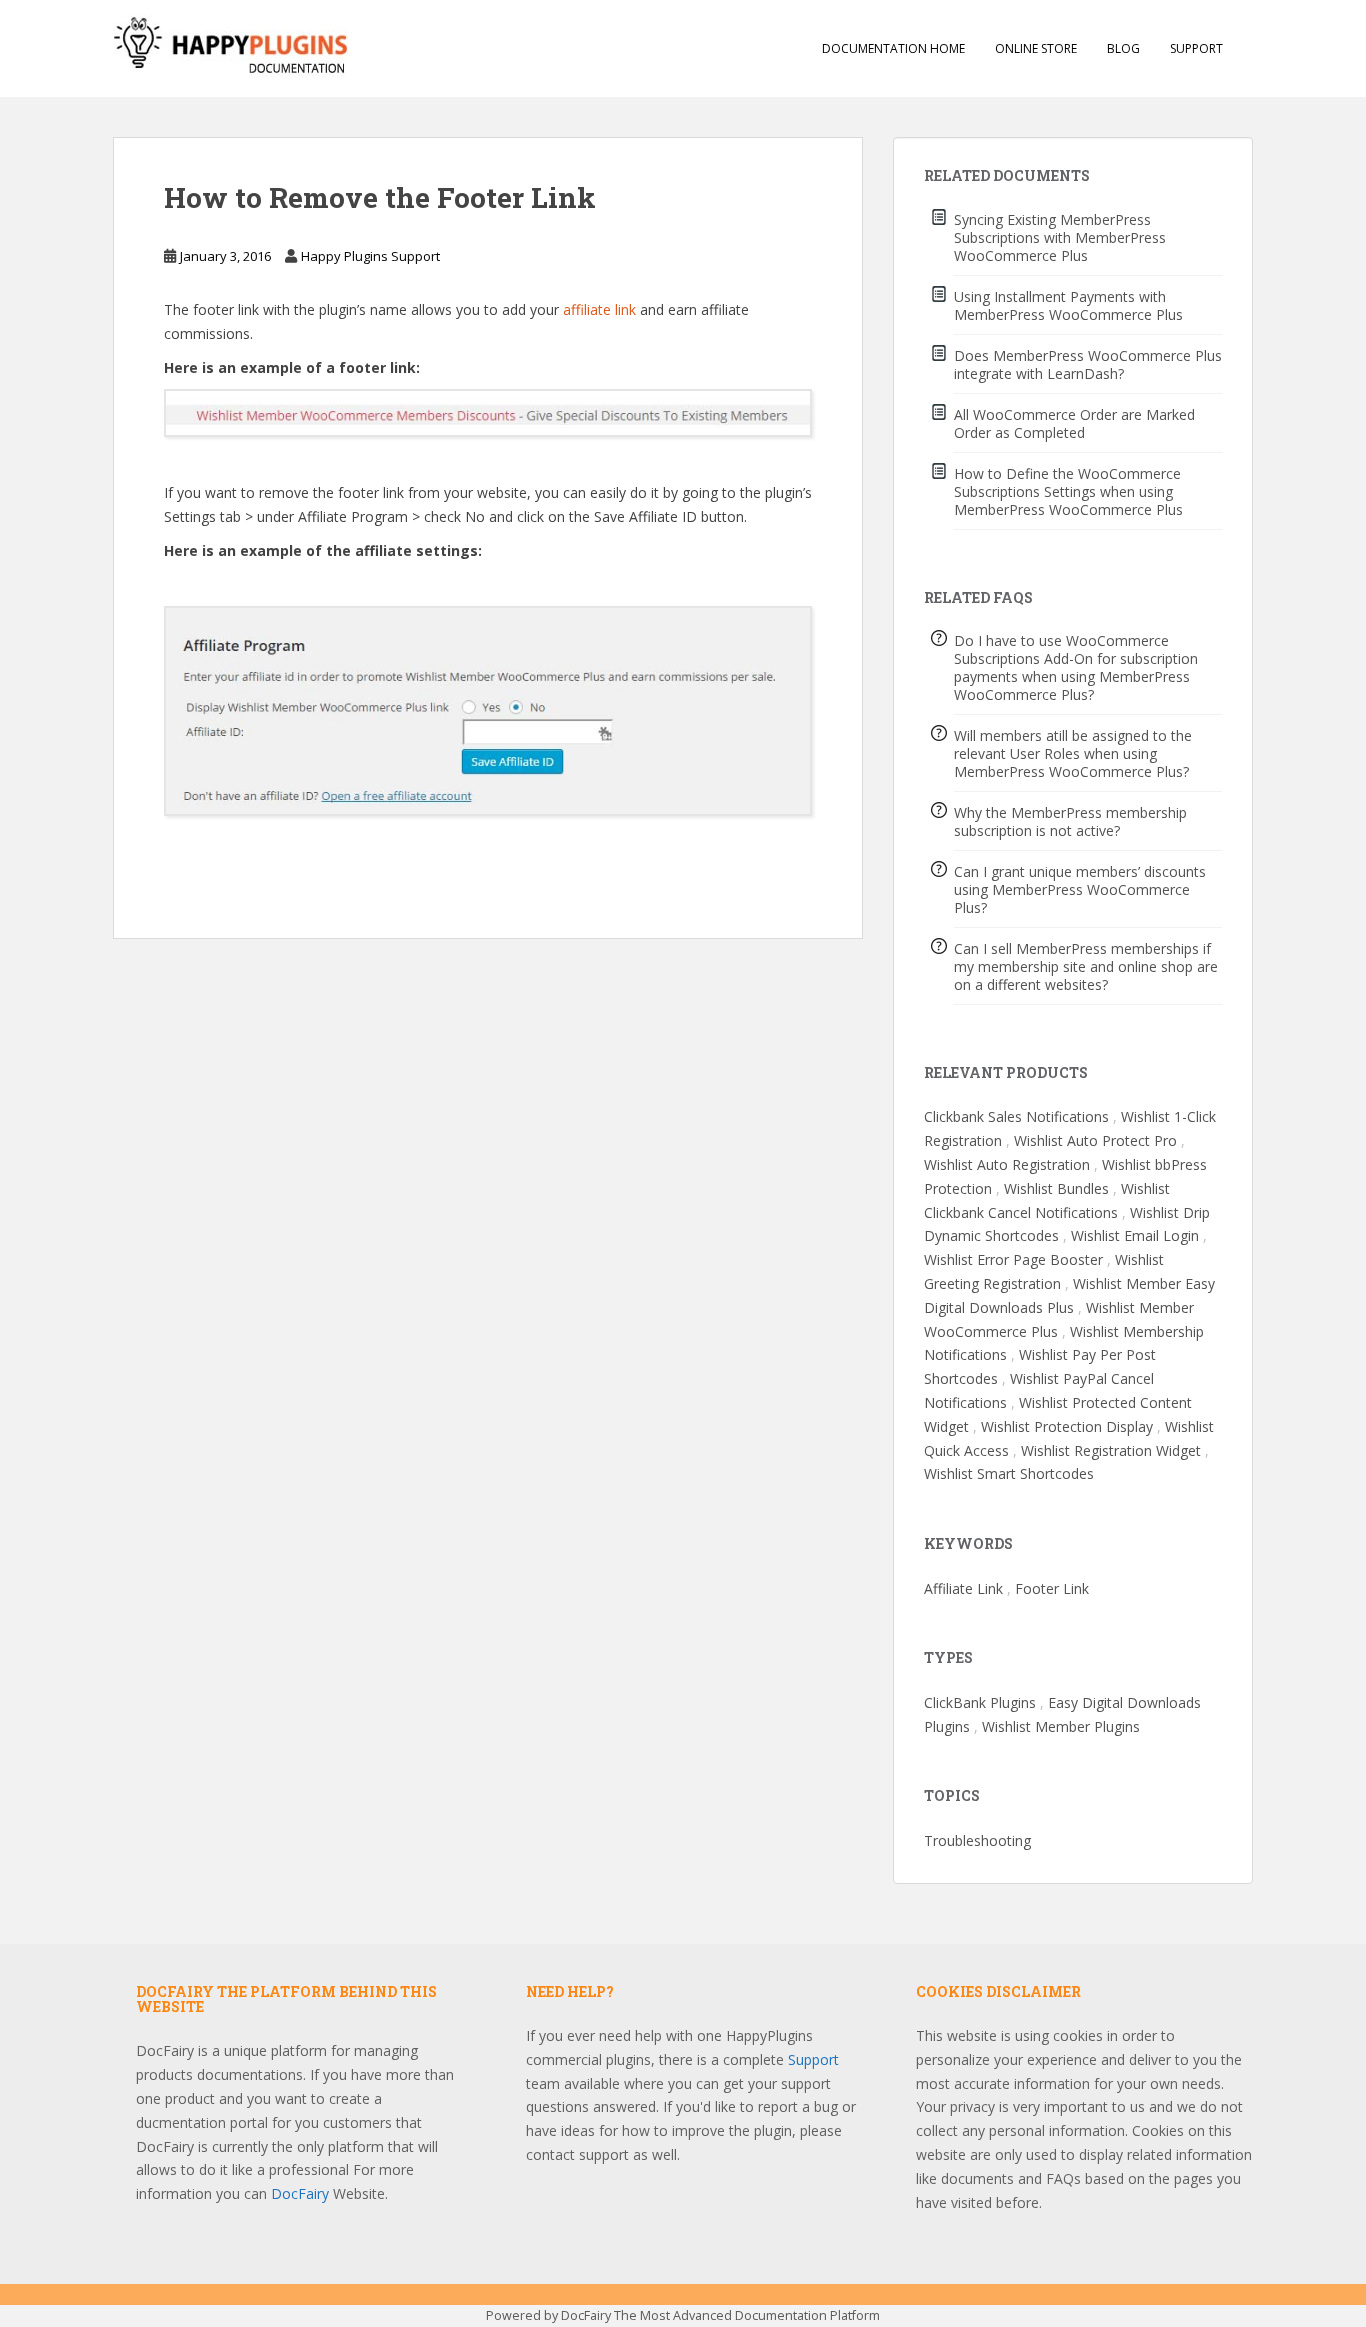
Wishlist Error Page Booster (1013, 1259)
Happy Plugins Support (370, 256)
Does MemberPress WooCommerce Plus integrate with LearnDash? (1088, 364)
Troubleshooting (977, 1840)
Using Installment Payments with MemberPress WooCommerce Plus (1068, 305)
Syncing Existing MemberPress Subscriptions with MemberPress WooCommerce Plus (1060, 237)
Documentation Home (893, 48)
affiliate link (599, 309)
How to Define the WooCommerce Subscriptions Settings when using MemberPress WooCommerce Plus (1068, 491)
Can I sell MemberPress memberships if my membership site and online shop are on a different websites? (1086, 966)
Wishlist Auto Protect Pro (1095, 1140)
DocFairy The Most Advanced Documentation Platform (720, 2315)
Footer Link (1052, 1588)
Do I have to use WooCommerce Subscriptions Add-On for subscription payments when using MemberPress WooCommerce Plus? (1076, 667)
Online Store (1036, 48)
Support (1196, 48)
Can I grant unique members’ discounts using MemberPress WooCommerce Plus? (1080, 889)
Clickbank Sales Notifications (1016, 1116)
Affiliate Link (963, 1588)
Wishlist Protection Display (1067, 1426)
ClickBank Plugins (980, 1702)
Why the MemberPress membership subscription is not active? (1070, 821)
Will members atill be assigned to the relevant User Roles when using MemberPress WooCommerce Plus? (1073, 753)
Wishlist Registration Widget (1111, 1450)
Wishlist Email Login (1135, 1235)
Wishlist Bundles (1056, 1188)
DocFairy (302, 2193)
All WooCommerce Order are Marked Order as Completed (1074, 423)
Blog (1123, 48)
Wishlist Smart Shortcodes (1009, 1473)
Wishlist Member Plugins (1061, 1726)
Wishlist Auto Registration (1007, 1164)
